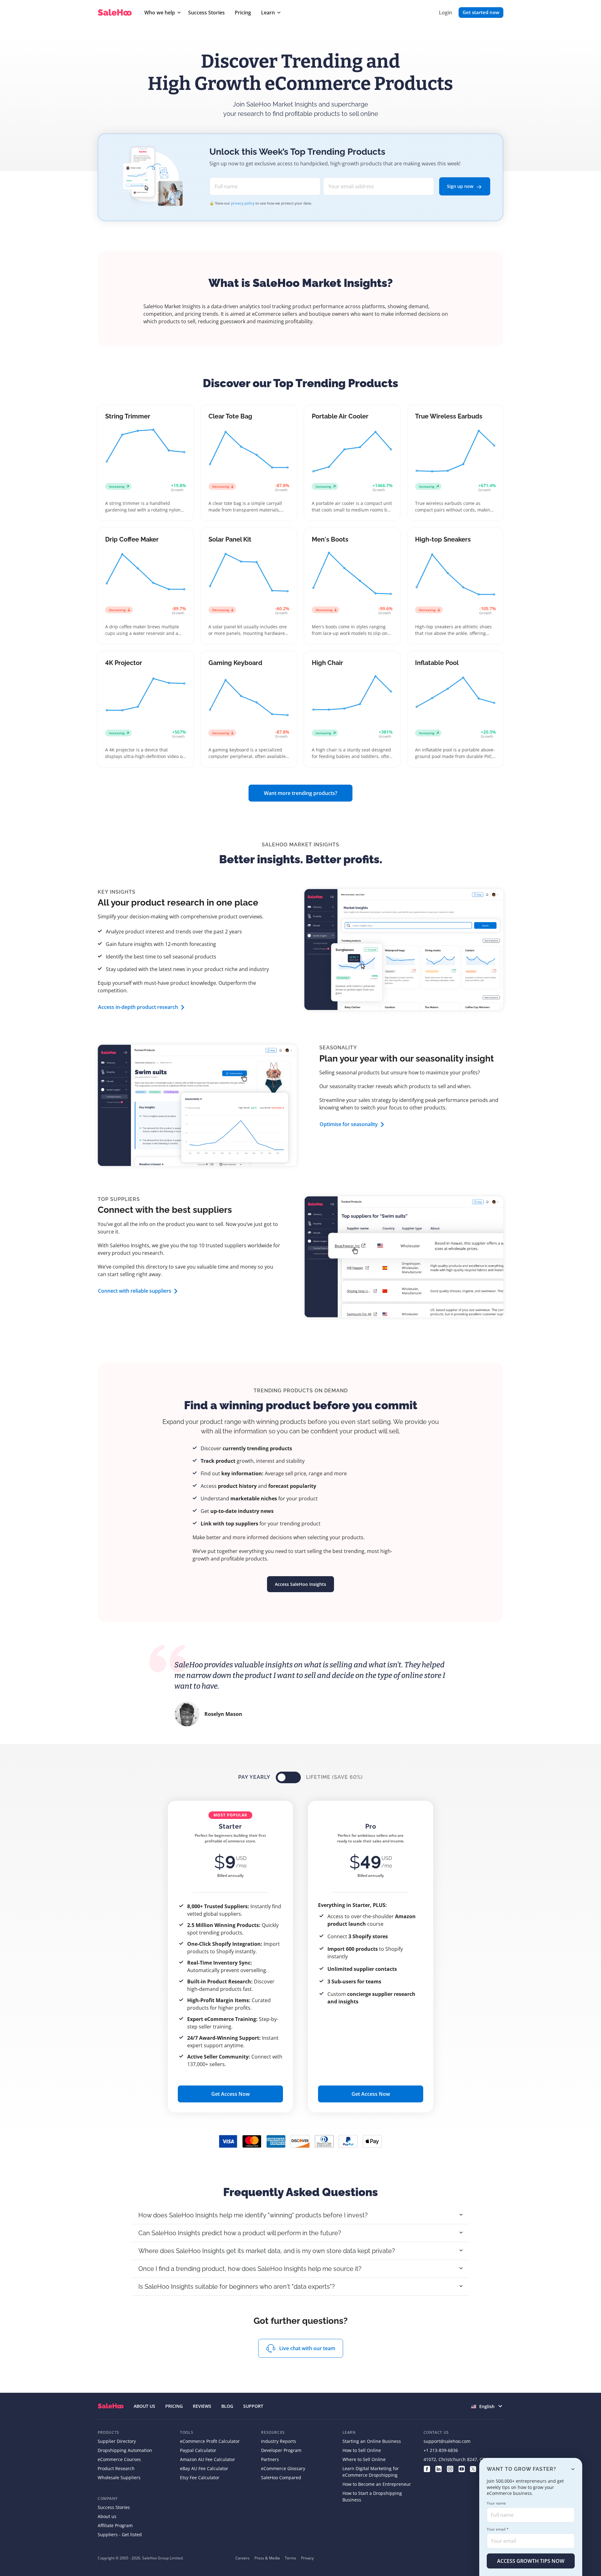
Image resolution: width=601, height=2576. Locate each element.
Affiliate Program (115, 2525)
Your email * (498, 2529)
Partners (270, 2459)
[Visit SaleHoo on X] (473, 2468)
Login (445, 13)
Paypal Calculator (198, 2450)
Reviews (202, 2406)
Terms (290, 2558)
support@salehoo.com (447, 2441)
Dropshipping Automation (125, 2450)
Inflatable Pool (437, 663)
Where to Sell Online (364, 2459)
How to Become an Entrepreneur (377, 2484)
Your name (496, 2503)
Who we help (160, 13)
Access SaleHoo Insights (300, 1584)
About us (107, 2516)
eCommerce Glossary (283, 2468)
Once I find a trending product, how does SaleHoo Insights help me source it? (250, 2269)
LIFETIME (334, 1777)
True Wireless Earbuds (449, 416)
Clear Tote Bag (230, 416)
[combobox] (487, 2406)
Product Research (116, 2468)
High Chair (327, 663)
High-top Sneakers (443, 539)
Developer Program (281, 2450)
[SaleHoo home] (116, 13)
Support (253, 2406)
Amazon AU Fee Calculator (208, 2459)
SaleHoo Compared (281, 2477)
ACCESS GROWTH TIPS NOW (531, 2561)
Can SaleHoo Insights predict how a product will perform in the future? (240, 2233)
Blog (227, 2406)
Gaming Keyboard (235, 663)
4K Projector (124, 663)
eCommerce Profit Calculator (210, 2441)
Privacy (307, 2558)
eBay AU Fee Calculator (204, 2468)
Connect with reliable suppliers (135, 1291)
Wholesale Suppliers (119, 2477)
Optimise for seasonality (349, 1124)
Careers (242, 2558)
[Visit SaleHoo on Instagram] (450, 2468)
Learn (268, 13)
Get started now (481, 12)
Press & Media (267, 2558)
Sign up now (461, 186)
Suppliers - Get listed (120, 2534)
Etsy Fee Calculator (200, 2477)
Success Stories (206, 13)
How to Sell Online (362, 2450)
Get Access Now (231, 2094)
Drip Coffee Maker (132, 539)
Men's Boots (330, 539)
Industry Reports (279, 2441)
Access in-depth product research (138, 1007)
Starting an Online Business (372, 2441)
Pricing (243, 13)
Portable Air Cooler (340, 416)
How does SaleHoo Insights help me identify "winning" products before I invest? (253, 2215)
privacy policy (243, 203)
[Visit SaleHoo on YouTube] (462, 2468)
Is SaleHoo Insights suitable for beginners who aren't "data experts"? (237, 2287)
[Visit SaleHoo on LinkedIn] (438, 2468)
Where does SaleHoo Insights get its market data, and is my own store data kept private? (267, 2251)
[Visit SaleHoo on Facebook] (427, 2468)
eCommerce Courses (119, 2459)
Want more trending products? (300, 793)
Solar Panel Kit (230, 539)
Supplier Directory (117, 2441)
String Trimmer (128, 416)
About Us (144, 2406)
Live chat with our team (307, 2348)
